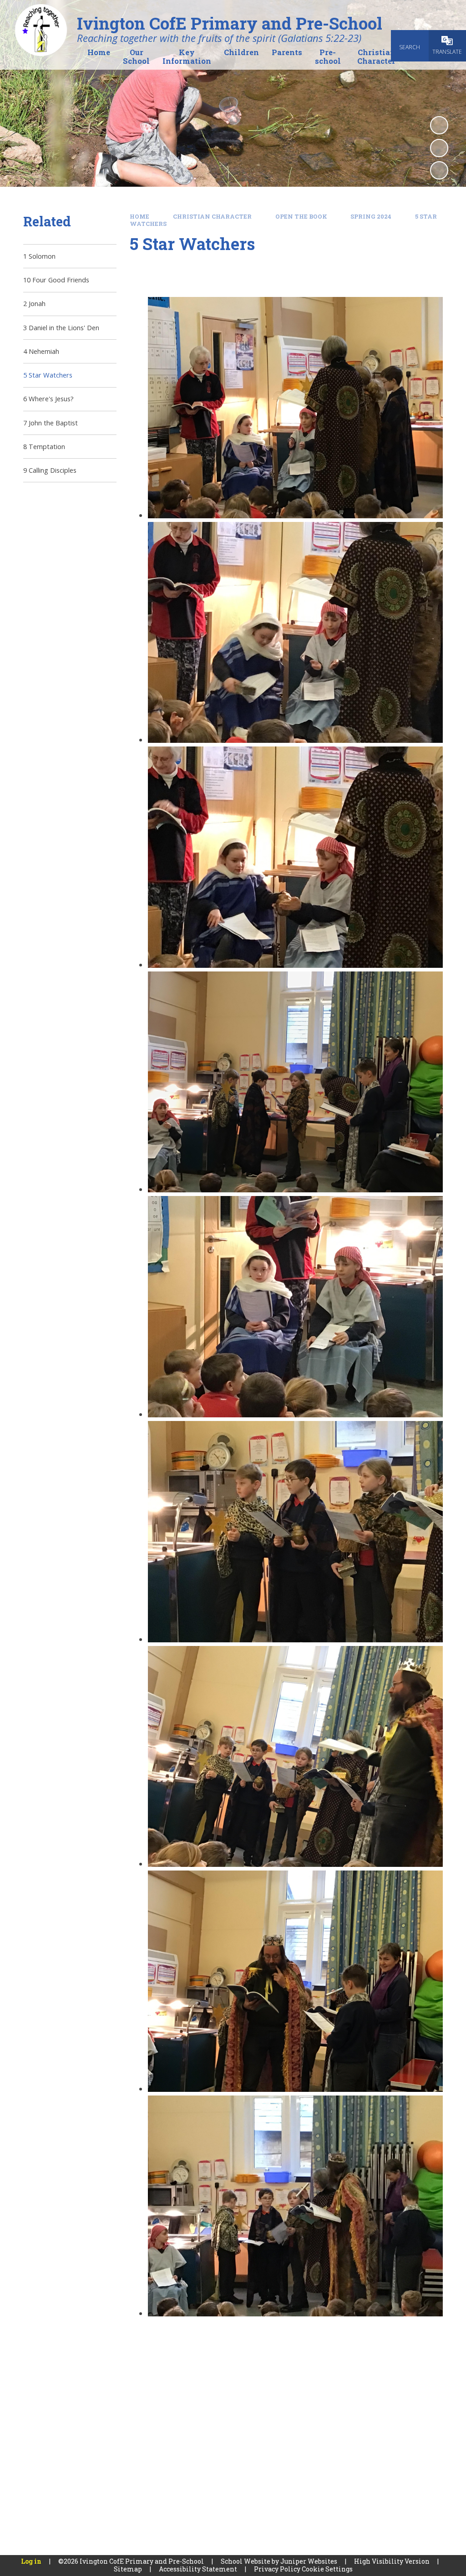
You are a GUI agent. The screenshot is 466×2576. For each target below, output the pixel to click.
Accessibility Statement (198, 2569)
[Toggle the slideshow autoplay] (439, 125)
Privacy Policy (277, 2569)
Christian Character (212, 216)
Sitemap (128, 2569)
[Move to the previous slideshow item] (439, 148)
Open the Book (301, 216)
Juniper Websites (309, 2561)
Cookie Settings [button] (327, 2569)
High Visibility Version (392, 2561)
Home (139, 216)
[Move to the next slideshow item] (439, 170)
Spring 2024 (371, 216)
